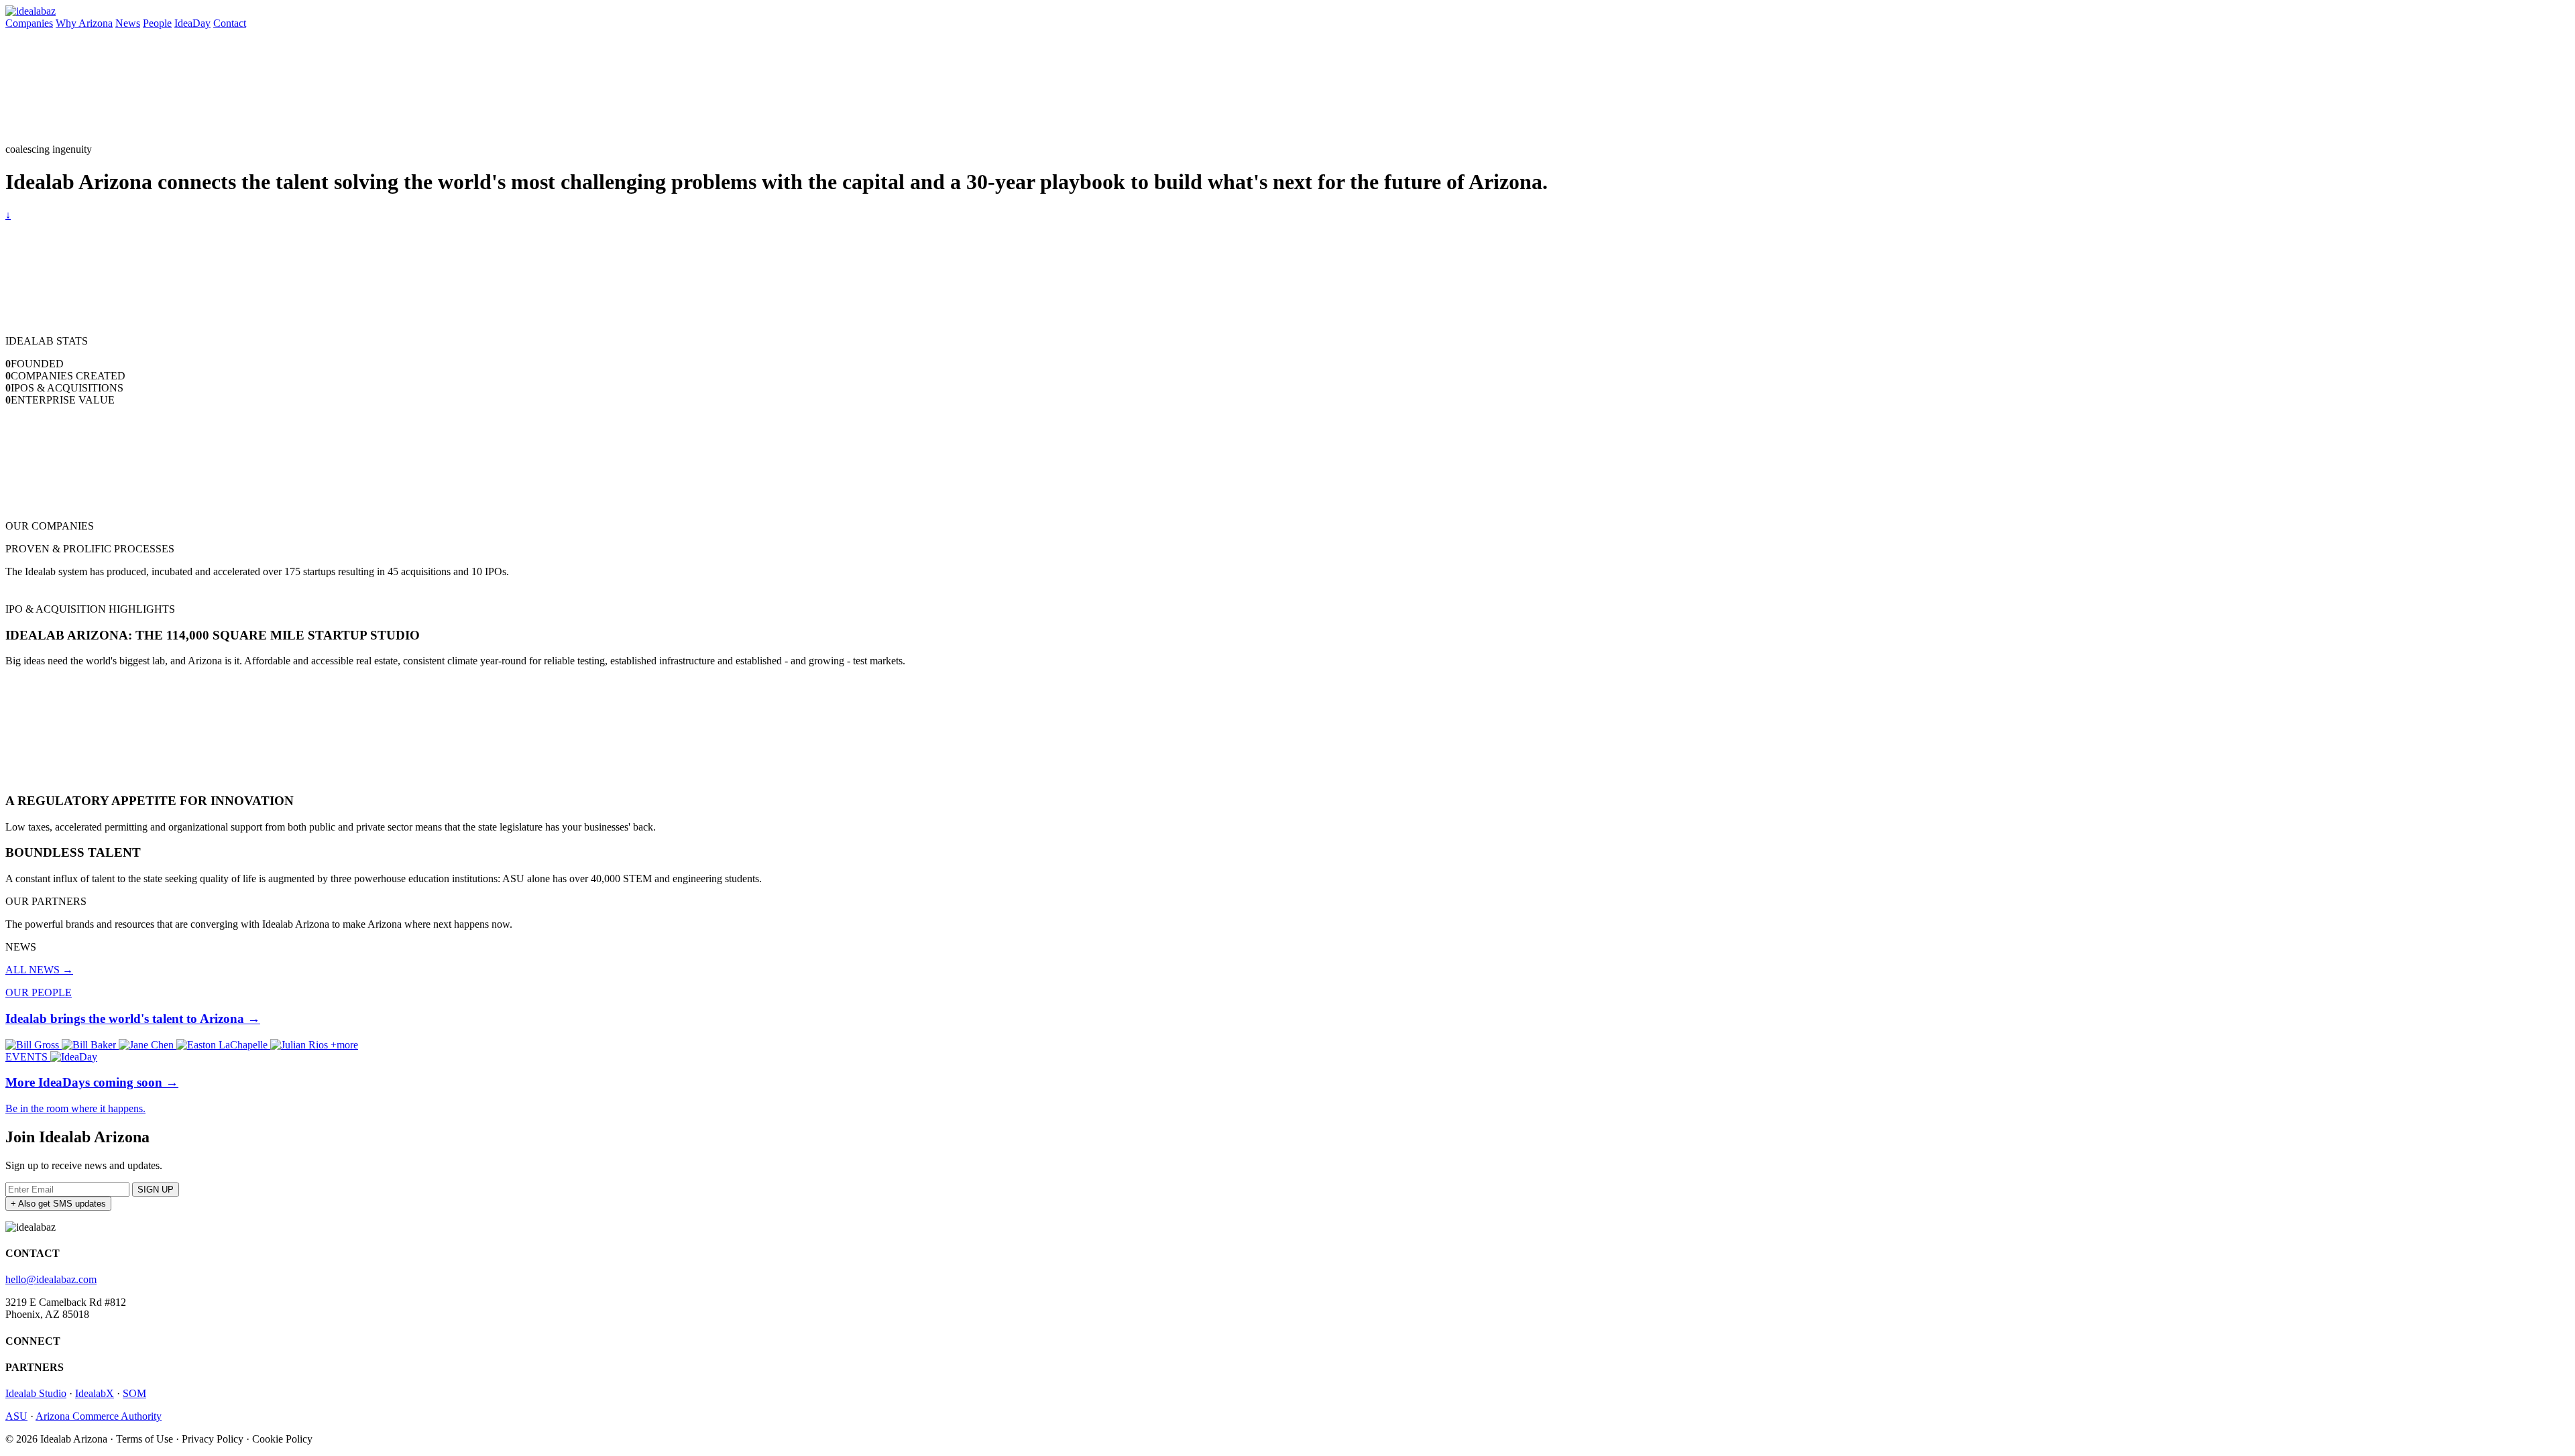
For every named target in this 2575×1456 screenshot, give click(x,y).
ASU (16, 1416)
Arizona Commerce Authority (99, 1416)
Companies (29, 23)
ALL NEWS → (39, 970)
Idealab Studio (36, 1393)
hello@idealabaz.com (51, 1279)
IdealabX (95, 1393)
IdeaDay (192, 23)
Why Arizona (84, 23)
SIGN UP (156, 1190)
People (157, 23)
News (128, 23)
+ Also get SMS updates (58, 1204)
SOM (134, 1393)
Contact (230, 23)
